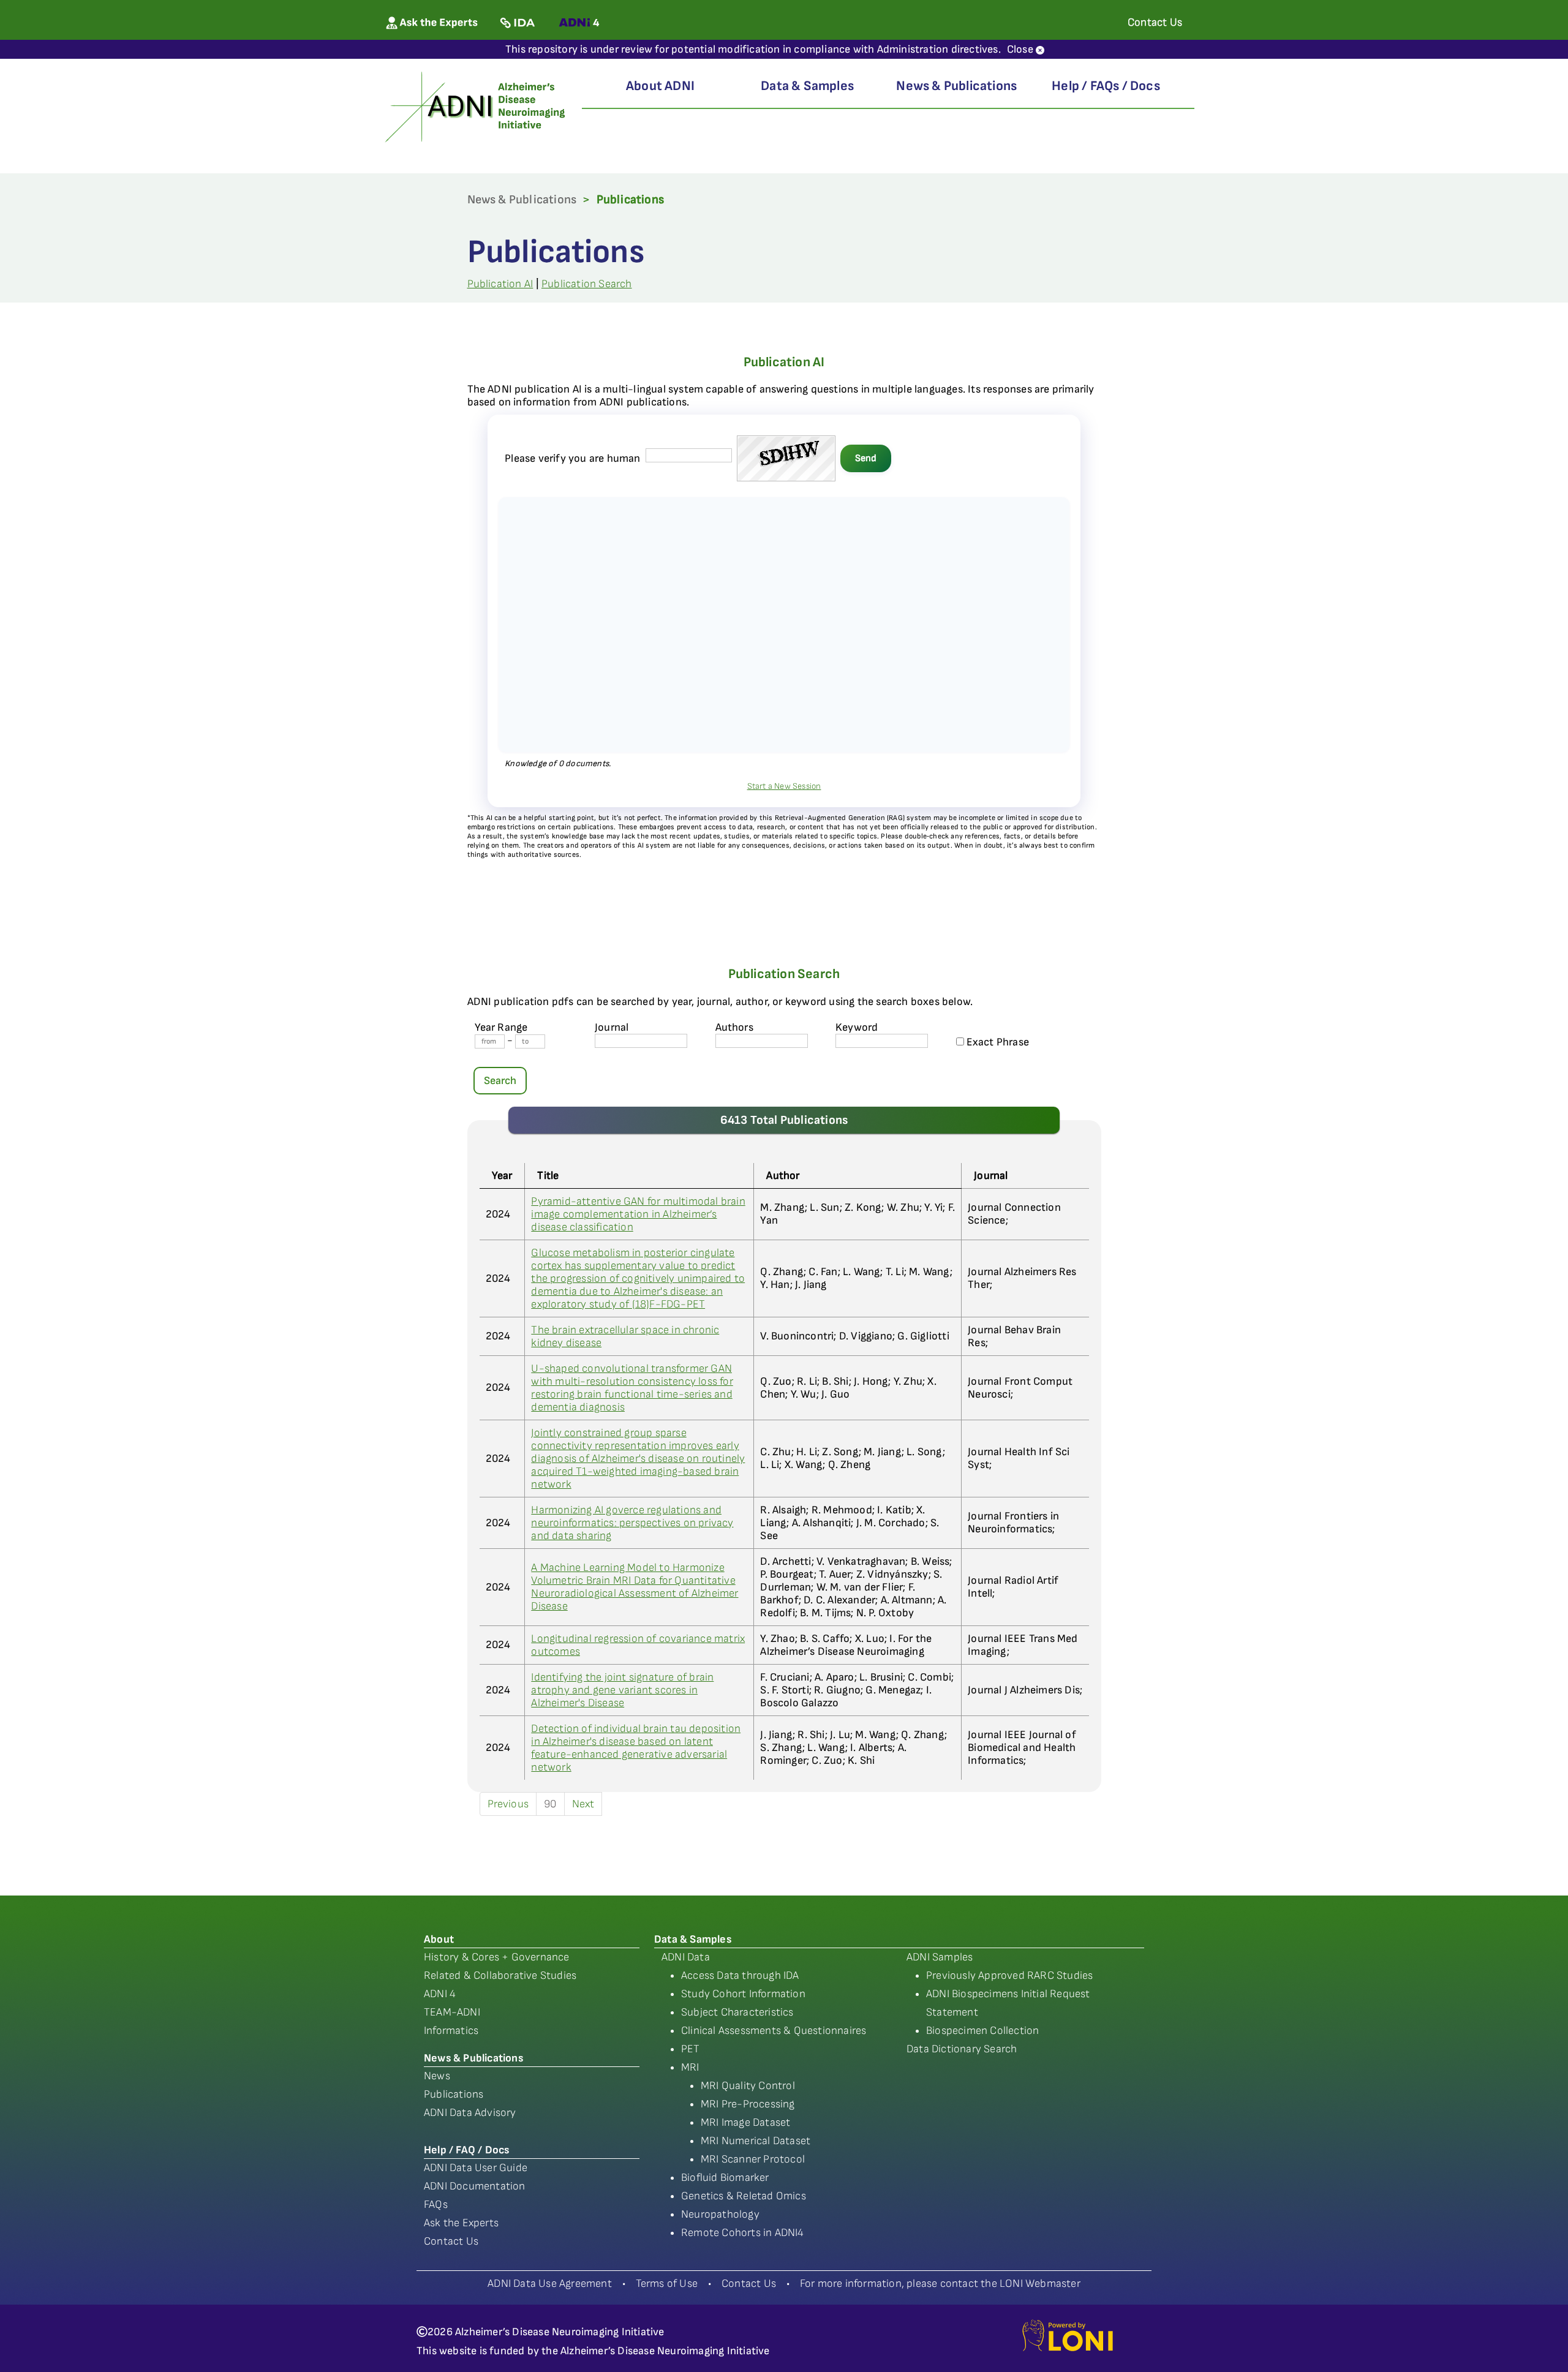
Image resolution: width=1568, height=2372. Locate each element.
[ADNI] (477, 106)
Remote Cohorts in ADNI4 (743, 2233)
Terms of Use (667, 2284)
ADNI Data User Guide (476, 2168)
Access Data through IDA (740, 1975)
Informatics (451, 2031)
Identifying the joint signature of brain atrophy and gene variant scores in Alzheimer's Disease (622, 1690)
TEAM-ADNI (452, 2012)
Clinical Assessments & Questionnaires (774, 2031)
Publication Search (587, 284)
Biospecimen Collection (982, 2031)
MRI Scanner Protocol (753, 2159)
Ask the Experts (461, 2223)
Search (500, 1081)
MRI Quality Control (748, 2086)
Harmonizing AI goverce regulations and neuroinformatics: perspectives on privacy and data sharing (632, 1523)
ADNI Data (686, 1957)
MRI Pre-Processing (748, 2104)
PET (691, 2049)
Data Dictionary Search (962, 2049)
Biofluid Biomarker (725, 2178)
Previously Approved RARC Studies (1009, 1975)
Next (583, 1804)
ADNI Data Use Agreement (550, 2284)
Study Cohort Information (743, 1994)
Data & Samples (807, 86)
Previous (508, 1804)
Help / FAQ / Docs (466, 2150)
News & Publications (956, 86)
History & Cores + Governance (497, 1957)
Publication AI (500, 284)
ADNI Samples (940, 1957)
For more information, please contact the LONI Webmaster (940, 2284)
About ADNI (660, 86)
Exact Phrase (997, 1042)
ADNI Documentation (475, 2186)
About (439, 1939)
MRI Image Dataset (745, 2122)
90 (550, 1804)
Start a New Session (784, 786)
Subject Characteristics (737, 2012)
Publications (454, 2094)
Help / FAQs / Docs (1106, 86)
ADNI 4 (440, 1994)
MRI (690, 2067)
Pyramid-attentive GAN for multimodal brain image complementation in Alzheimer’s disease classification (638, 1214)
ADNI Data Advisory (470, 2113)
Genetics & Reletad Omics (744, 2196)
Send (866, 458)
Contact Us (451, 2241)
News (437, 2076)
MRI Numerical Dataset (756, 2141)
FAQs (436, 2204)
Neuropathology (720, 2214)
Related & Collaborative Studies (500, 1975)
